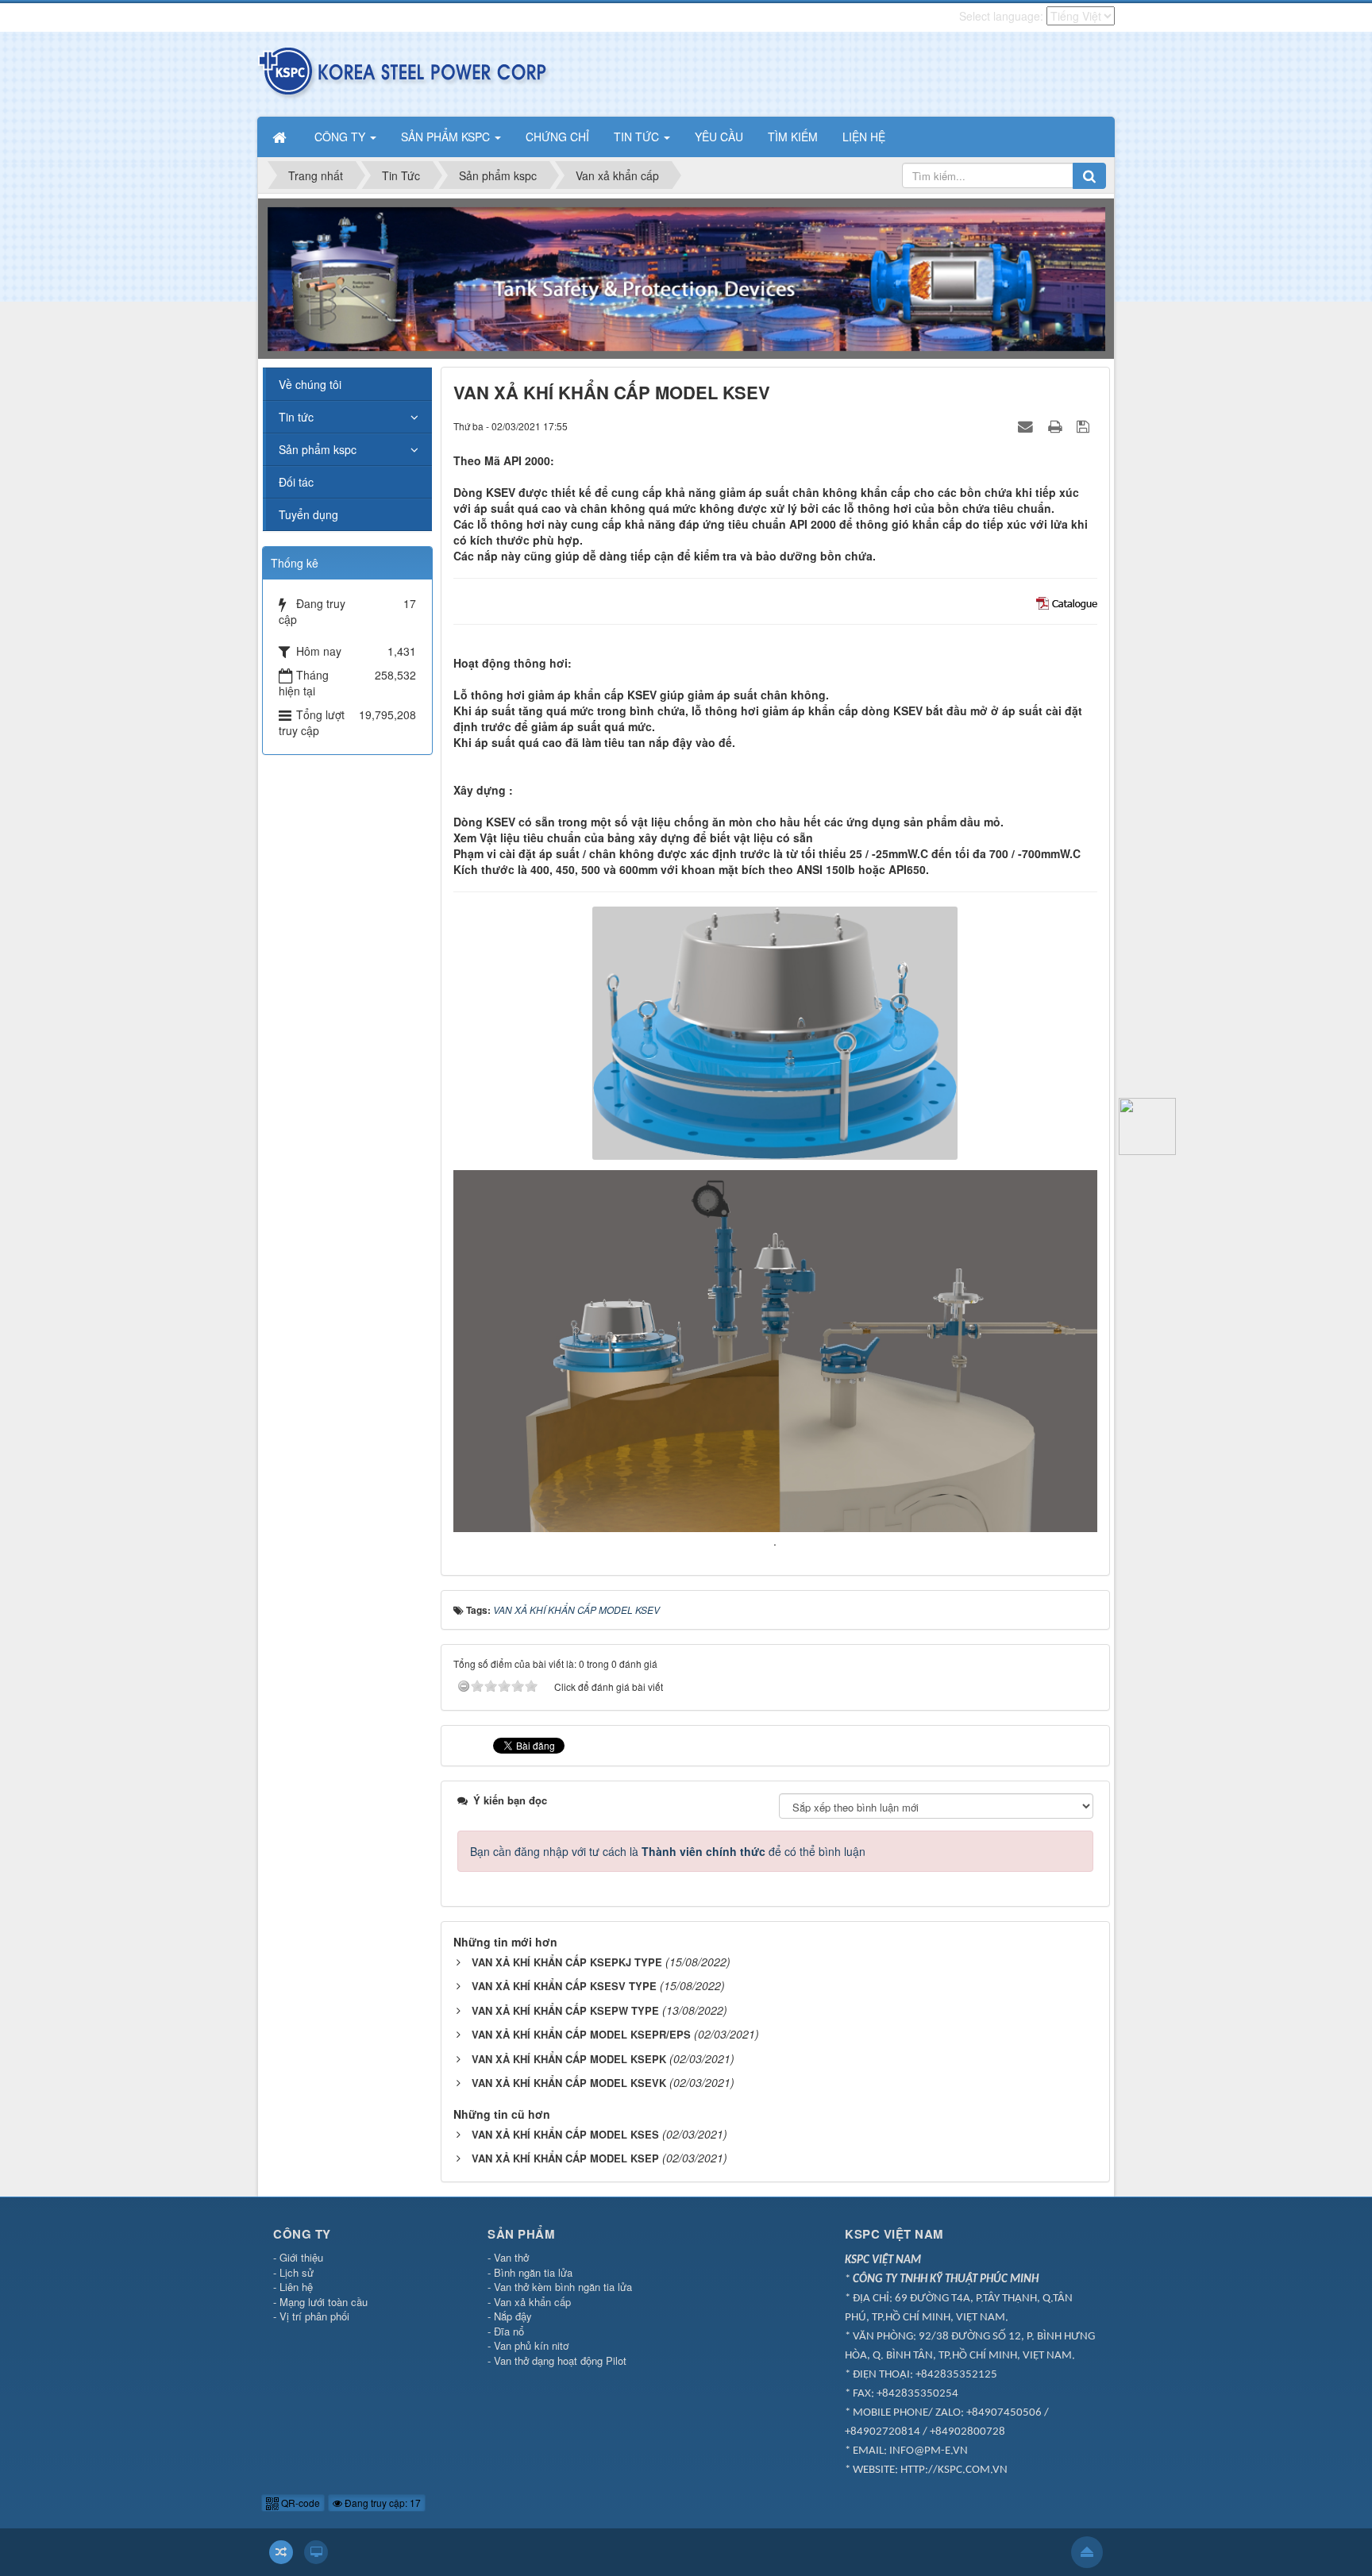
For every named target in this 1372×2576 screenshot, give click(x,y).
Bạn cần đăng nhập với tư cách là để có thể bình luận (668, 1851)
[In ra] (1057, 425)
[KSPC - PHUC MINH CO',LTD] (404, 72)
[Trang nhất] (281, 137)
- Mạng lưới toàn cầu (320, 2302)
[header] (686, 277)
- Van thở (508, 2257)
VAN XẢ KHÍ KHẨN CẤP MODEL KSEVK (569, 2083)
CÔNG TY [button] (341, 137)
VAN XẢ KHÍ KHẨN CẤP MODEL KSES (565, 2134)
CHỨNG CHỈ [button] (557, 137)
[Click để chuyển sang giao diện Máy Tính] (316, 2552)
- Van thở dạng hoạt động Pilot (557, 2360)
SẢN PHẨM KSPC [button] (447, 137)
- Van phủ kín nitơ (528, 2345)
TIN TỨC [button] (638, 137)
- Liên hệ (293, 2287)
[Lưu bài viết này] (1085, 425)
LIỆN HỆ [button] (864, 137)
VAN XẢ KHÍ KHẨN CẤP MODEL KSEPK (569, 2059)
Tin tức (296, 417)
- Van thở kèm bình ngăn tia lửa (560, 2287)
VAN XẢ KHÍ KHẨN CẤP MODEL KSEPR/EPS (581, 2034)
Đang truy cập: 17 (382, 2503)
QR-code (299, 2503)
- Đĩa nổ (506, 2331)
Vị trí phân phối (314, 2316)
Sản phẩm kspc (318, 449)
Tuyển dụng (308, 514)
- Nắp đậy (510, 2316)
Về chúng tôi (310, 384)
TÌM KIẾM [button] (793, 137)
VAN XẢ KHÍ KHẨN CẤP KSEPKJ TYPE (567, 1962)
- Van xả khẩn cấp (529, 2302)
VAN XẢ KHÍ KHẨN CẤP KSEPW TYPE (565, 2010)
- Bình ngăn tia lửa (530, 2272)
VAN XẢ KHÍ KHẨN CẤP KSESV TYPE (564, 1986)
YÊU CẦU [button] (719, 137)
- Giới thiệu (298, 2257)
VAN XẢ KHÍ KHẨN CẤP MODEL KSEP (565, 2158)
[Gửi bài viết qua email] (1027, 425)
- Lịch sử (293, 2272)
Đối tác (296, 482)
